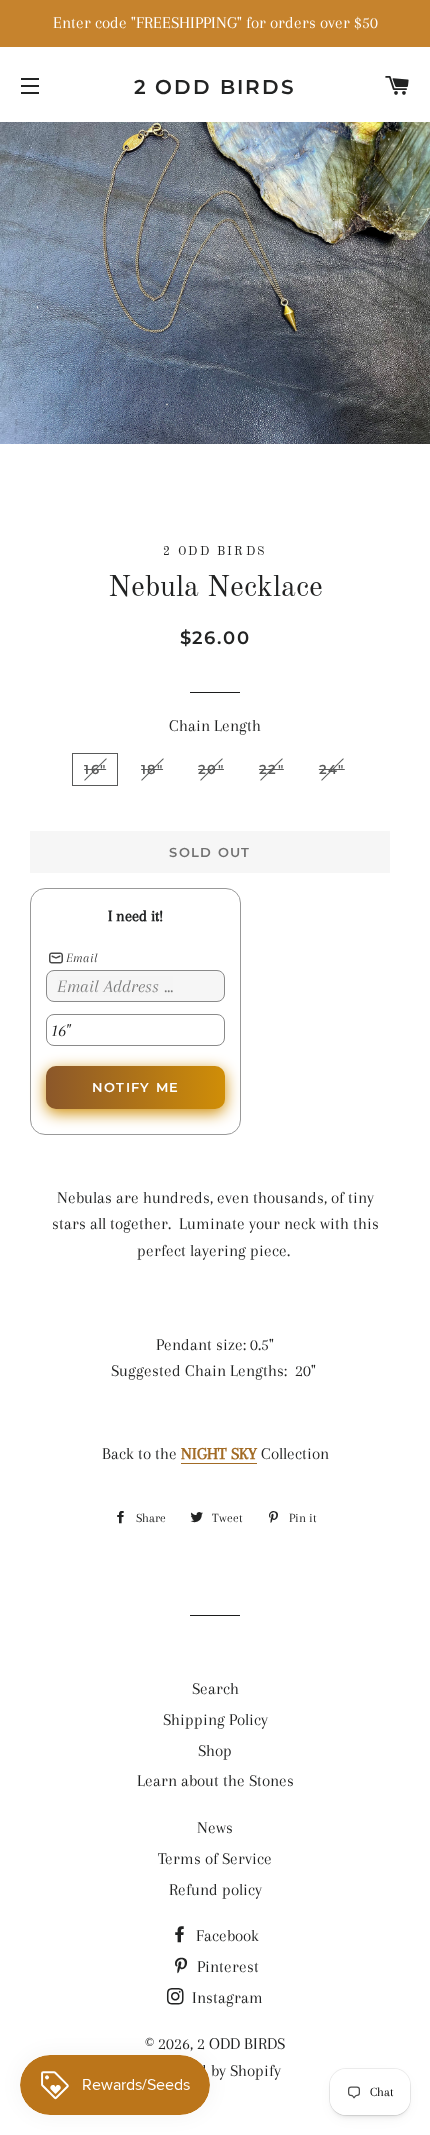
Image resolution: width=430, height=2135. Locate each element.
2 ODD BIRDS (215, 87)
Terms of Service (215, 1858)
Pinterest (226, 1966)
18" (152, 769)
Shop (215, 1750)
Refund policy (215, 1889)
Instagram (225, 1997)
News (215, 1827)
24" (332, 769)
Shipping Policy (215, 1719)
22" (271, 769)
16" (95, 769)
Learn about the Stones (215, 1780)
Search (215, 1688)
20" (211, 769)
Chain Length (215, 725)
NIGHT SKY (219, 1453)
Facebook (225, 1935)
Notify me (136, 1087)
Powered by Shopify (215, 2070)
